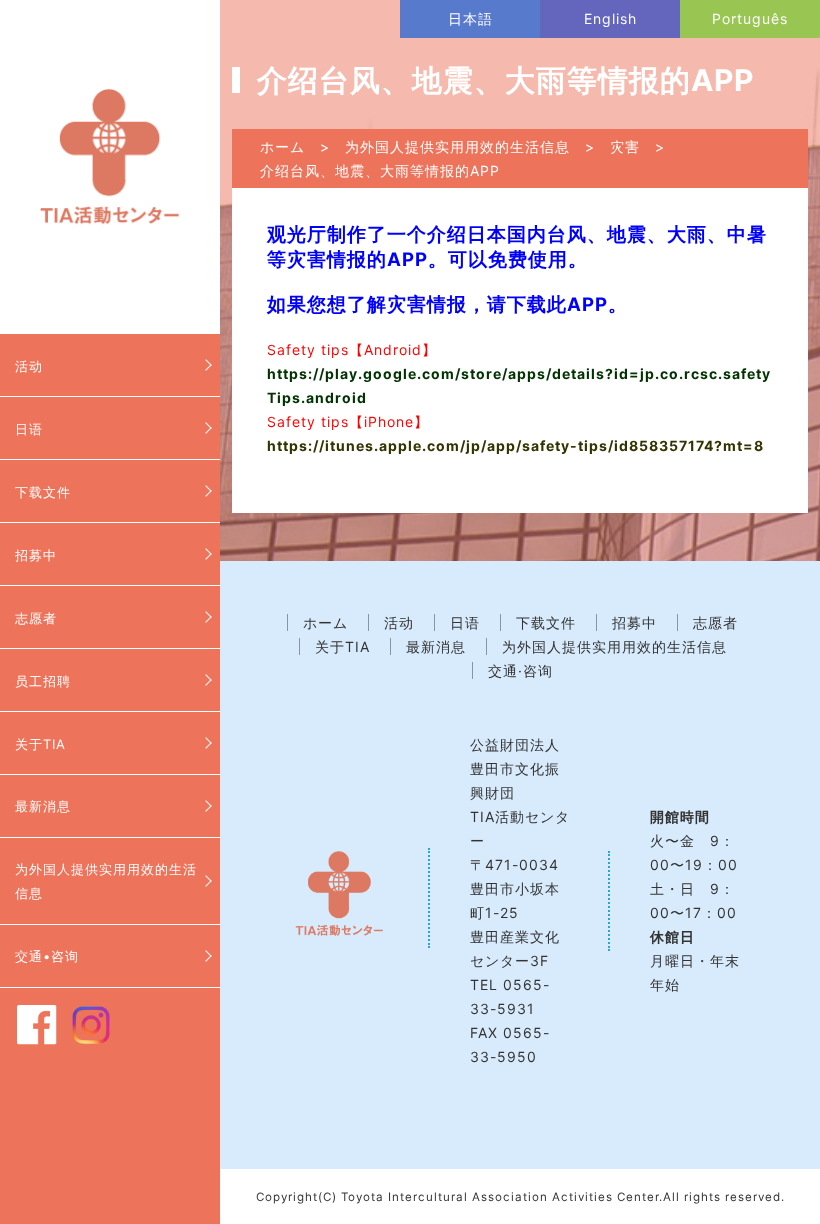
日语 (29, 429)
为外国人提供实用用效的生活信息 (106, 881)
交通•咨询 (47, 956)
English (610, 18)
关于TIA (40, 744)
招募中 (36, 555)
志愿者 (36, 618)
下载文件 (43, 492)
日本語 (470, 18)
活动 (29, 366)
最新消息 (43, 806)
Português (750, 18)
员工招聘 (43, 681)
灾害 (625, 146)
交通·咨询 (520, 670)
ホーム (282, 146)
